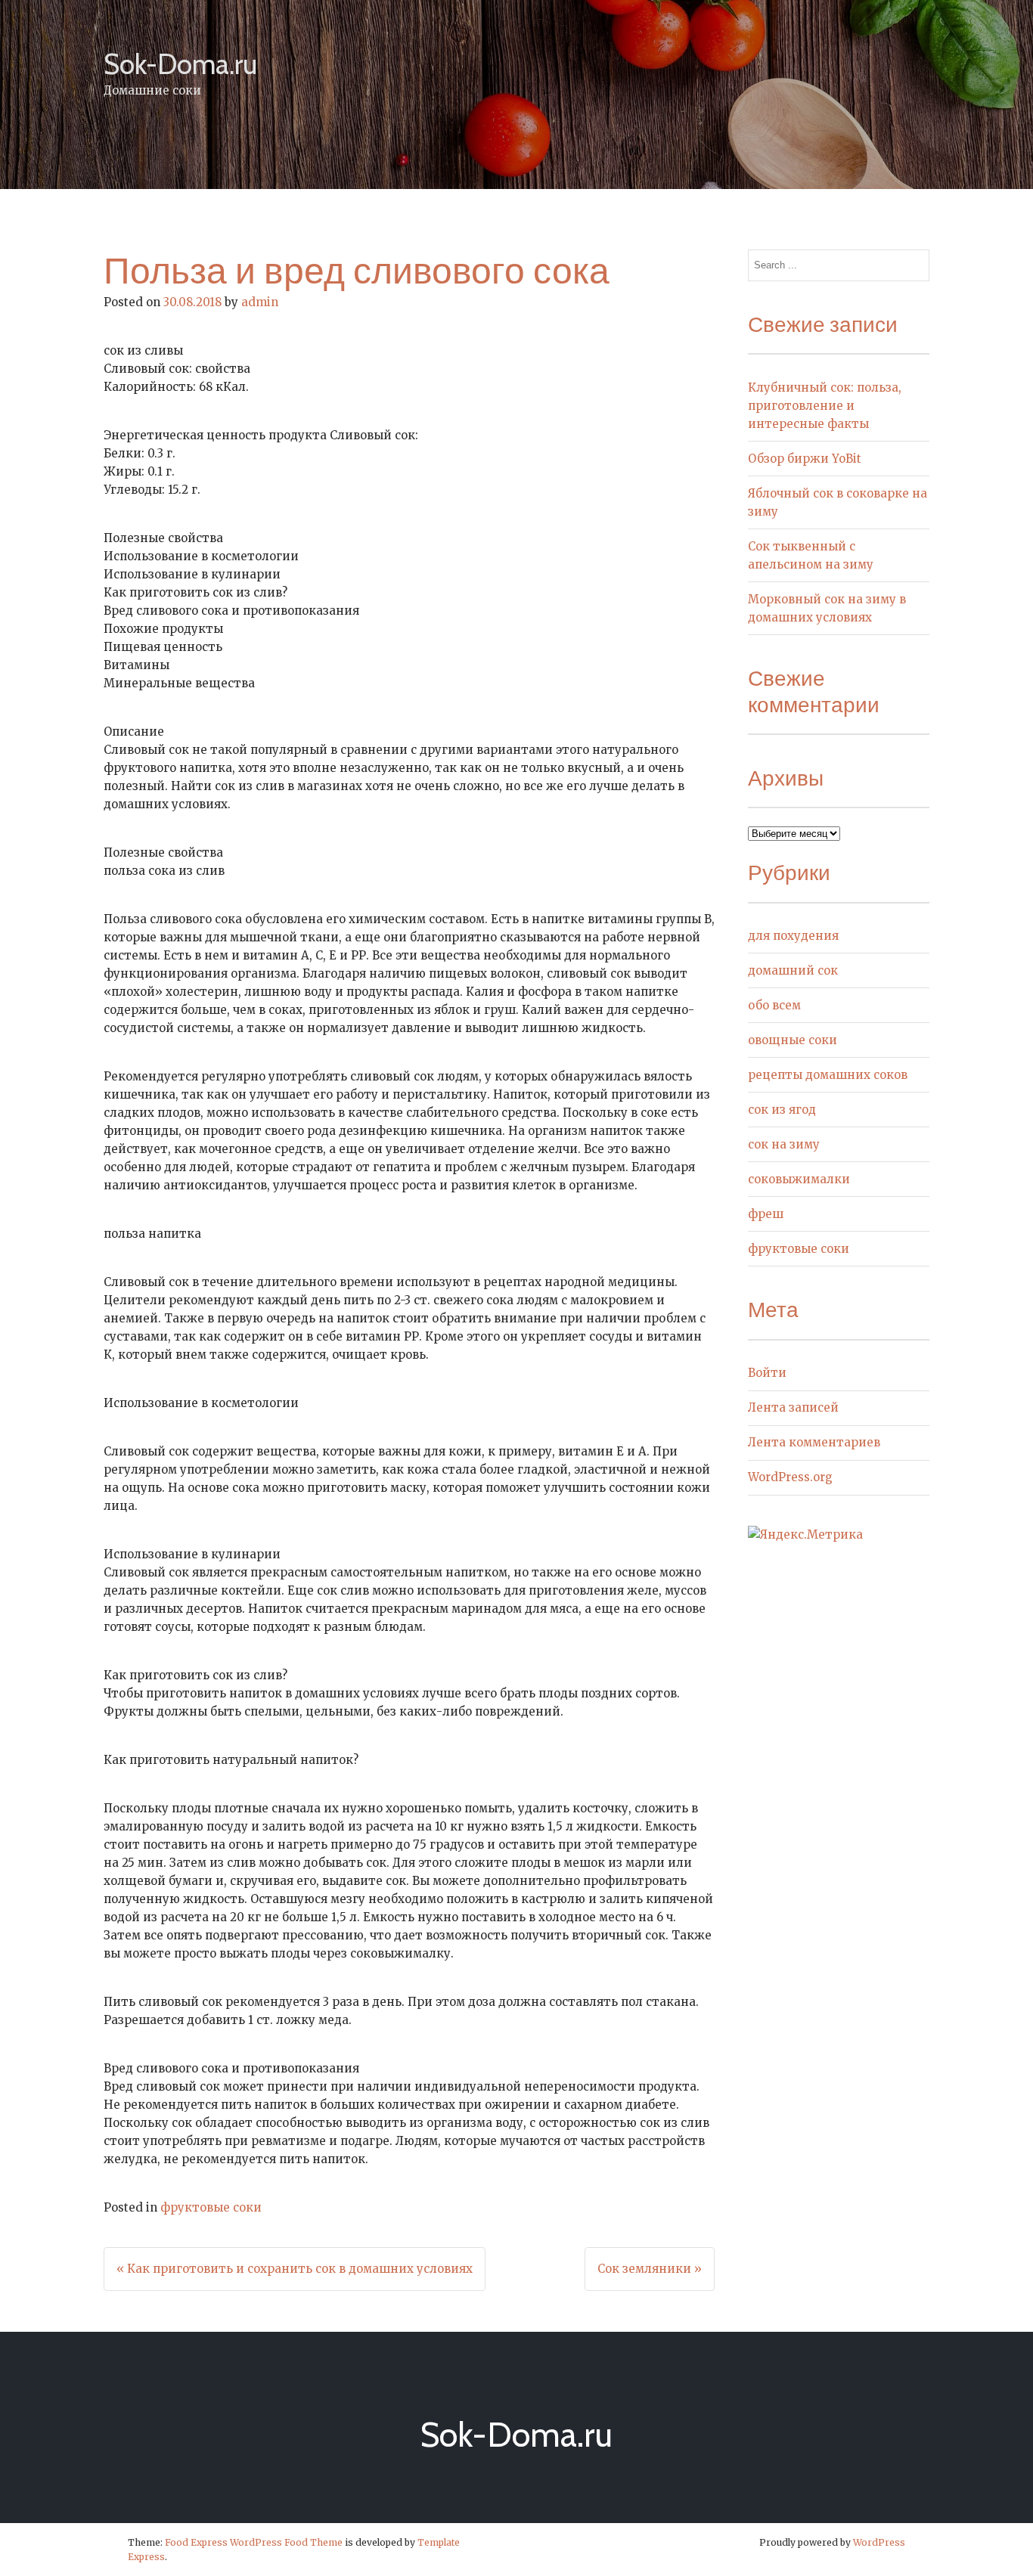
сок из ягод (782, 1110)
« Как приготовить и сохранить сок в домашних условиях (295, 2269)
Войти (767, 1373)
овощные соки (793, 1040)
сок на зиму (784, 1144)
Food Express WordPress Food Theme (254, 2542)
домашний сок (793, 970)
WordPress (879, 2542)
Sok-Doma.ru (180, 64)
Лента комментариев (814, 1442)
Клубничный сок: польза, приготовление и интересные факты (825, 406)
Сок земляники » (650, 2269)
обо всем (774, 1005)
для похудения (793, 936)
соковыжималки (799, 1179)
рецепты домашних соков (828, 1075)
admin (260, 302)
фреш (766, 1214)
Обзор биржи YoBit (805, 459)
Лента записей (793, 1407)
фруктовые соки (211, 2207)
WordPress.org (790, 1477)
